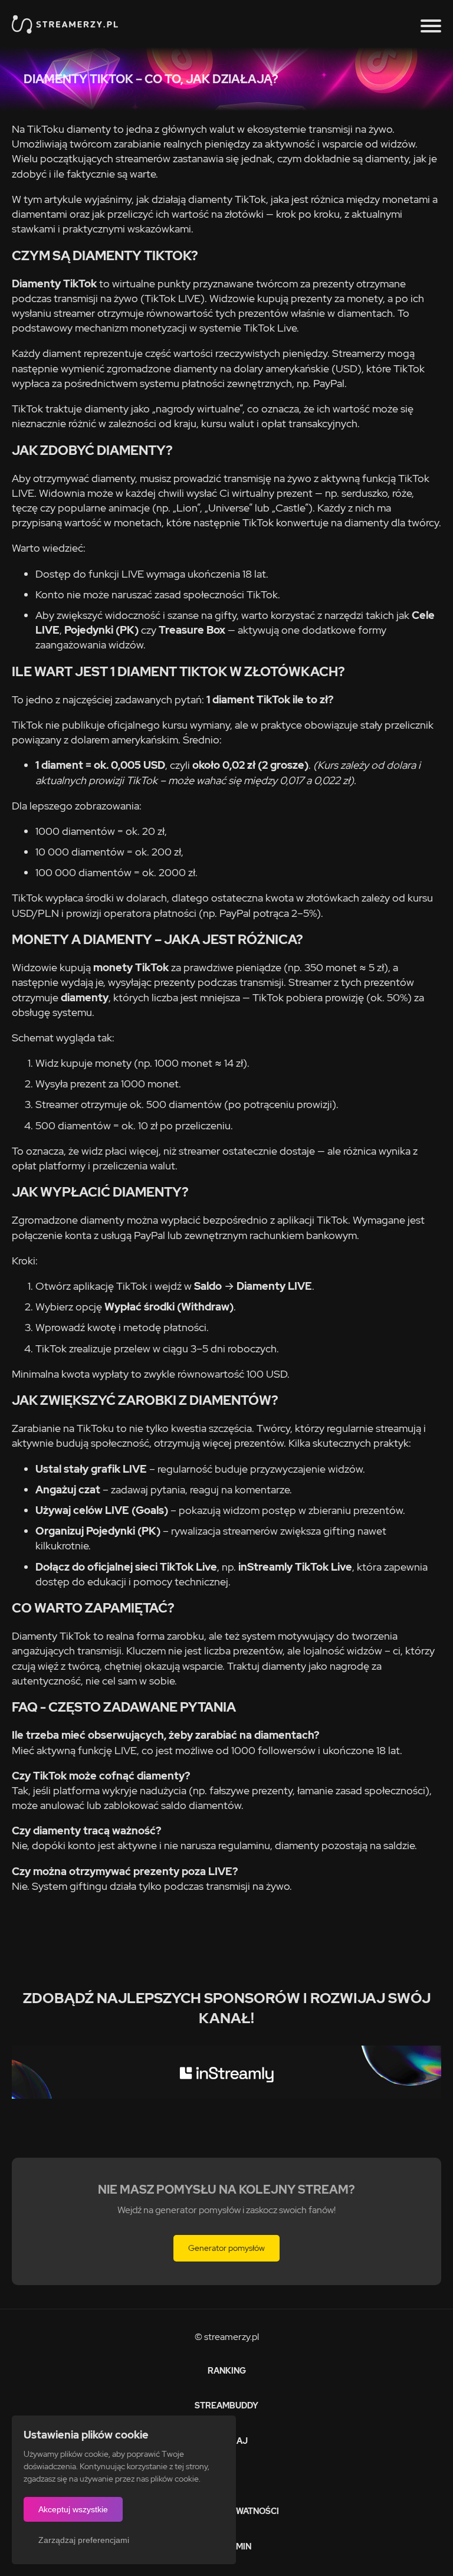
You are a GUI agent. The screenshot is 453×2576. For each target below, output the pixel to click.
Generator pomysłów (226, 2248)
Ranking (227, 2371)
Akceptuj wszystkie (73, 2509)
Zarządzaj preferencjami (84, 2540)
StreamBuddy (226, 2405)
